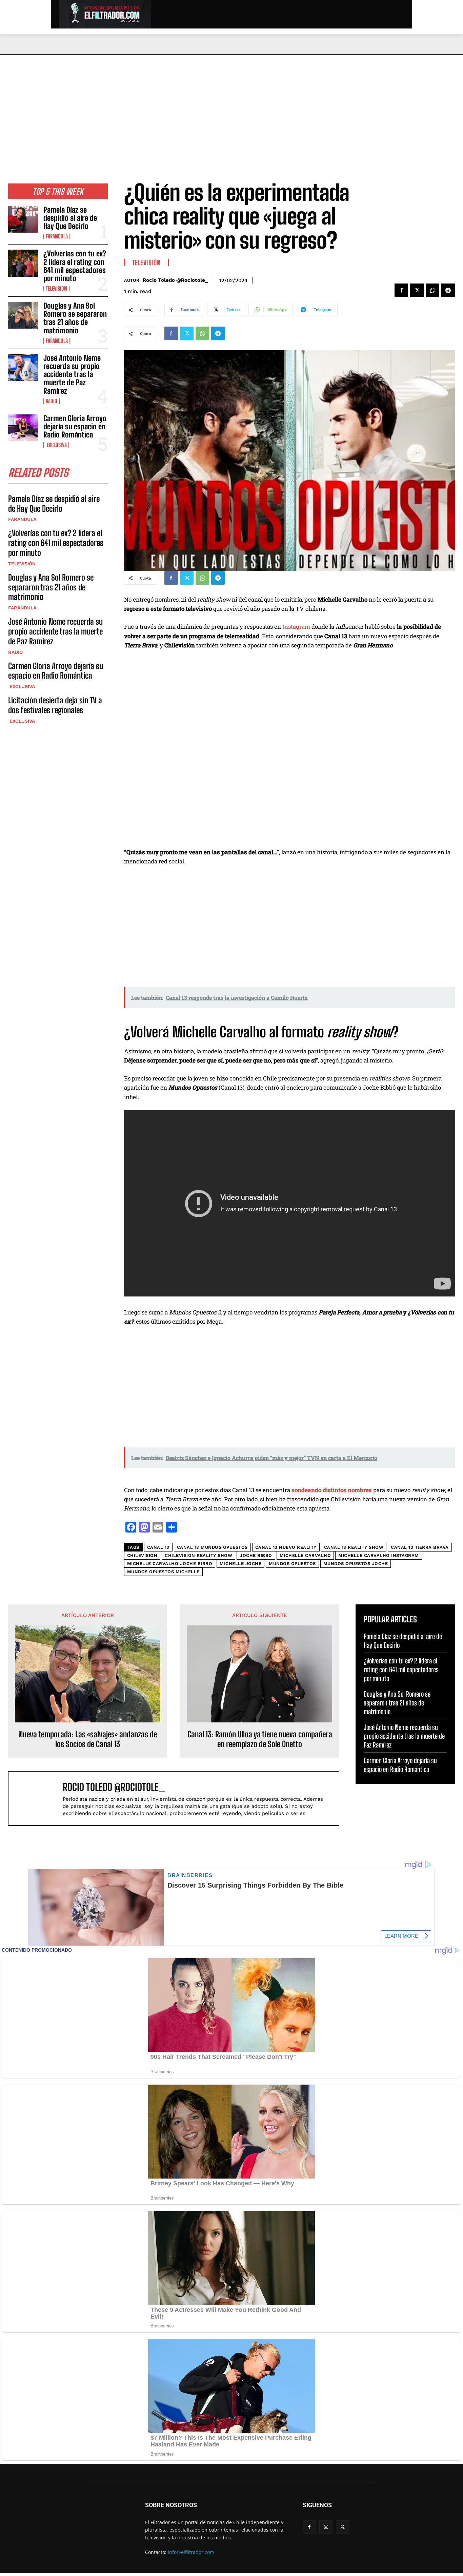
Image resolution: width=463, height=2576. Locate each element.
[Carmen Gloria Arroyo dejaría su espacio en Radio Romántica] (23, 428)
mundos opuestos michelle (163, 1572)
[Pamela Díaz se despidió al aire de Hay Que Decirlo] (23, 219)
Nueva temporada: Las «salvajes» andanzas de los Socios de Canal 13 (88, 1739)
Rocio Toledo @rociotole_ (175, 280)
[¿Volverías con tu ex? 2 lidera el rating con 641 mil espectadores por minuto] (23, 263)
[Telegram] (448, 290)
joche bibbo (256, 1555)
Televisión (56, 289)
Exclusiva (56, 445)
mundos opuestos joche (356, 1564)
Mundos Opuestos (292, 1564)
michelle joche (240, 1564)
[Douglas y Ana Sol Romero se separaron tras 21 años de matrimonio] (23, 315)
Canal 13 (158, 1547)
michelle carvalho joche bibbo (170, 1564)
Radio (52, 401)
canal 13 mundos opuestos (212, 1547)
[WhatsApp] (432, 290)
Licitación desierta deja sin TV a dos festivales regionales (55, 705)
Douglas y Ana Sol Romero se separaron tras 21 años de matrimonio (75, 318)
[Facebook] (401, 290)
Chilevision (142, 1555)
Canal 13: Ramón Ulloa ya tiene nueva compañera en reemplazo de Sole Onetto (260, 1739)
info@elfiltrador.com (191, 2552)
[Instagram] (326, 2527)
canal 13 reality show (354, 1547)
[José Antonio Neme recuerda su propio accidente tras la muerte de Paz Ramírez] (23, 367)
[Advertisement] (231, 105)
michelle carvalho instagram (379, 1555)
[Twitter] (417, 290)
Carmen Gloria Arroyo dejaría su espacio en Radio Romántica (75, 426)
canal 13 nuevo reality (286, 1547)
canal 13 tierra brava (420, 1547)
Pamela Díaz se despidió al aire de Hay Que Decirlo (70, 218)
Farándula (57, 236)
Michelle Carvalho (305, 1555)
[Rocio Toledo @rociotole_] (39, 1798)
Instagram (297, 627)
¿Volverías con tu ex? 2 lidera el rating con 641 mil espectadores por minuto (75, 266)
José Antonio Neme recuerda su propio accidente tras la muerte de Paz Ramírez (72, 374)
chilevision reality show (198, 1555)
